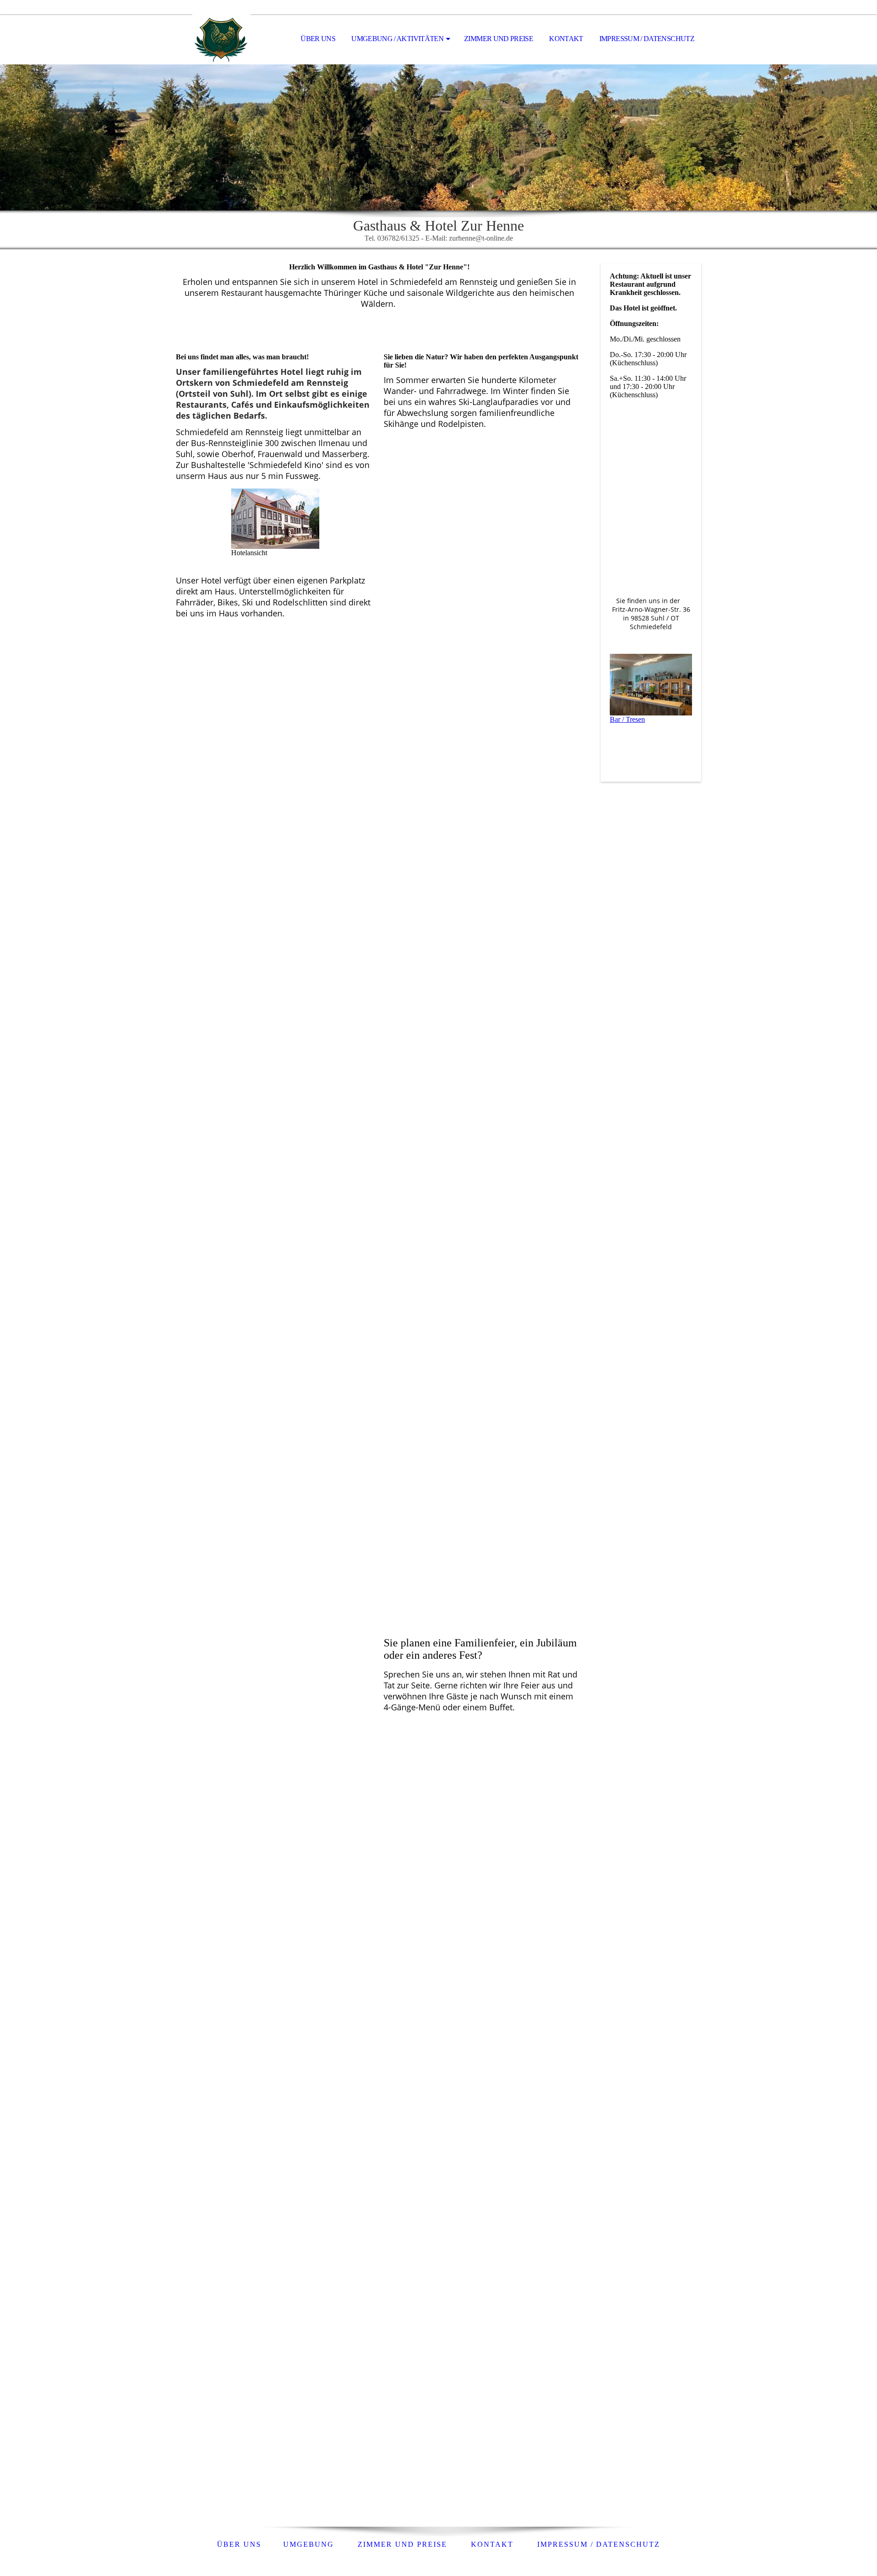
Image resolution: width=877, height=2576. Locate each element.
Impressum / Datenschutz (647, 39)
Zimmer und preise (402, 2544)
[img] (222, 39)
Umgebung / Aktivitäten (397, 39)
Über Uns (318, 39)
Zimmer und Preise (499, 39)
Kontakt (566, 39)
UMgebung (309, 2544)
